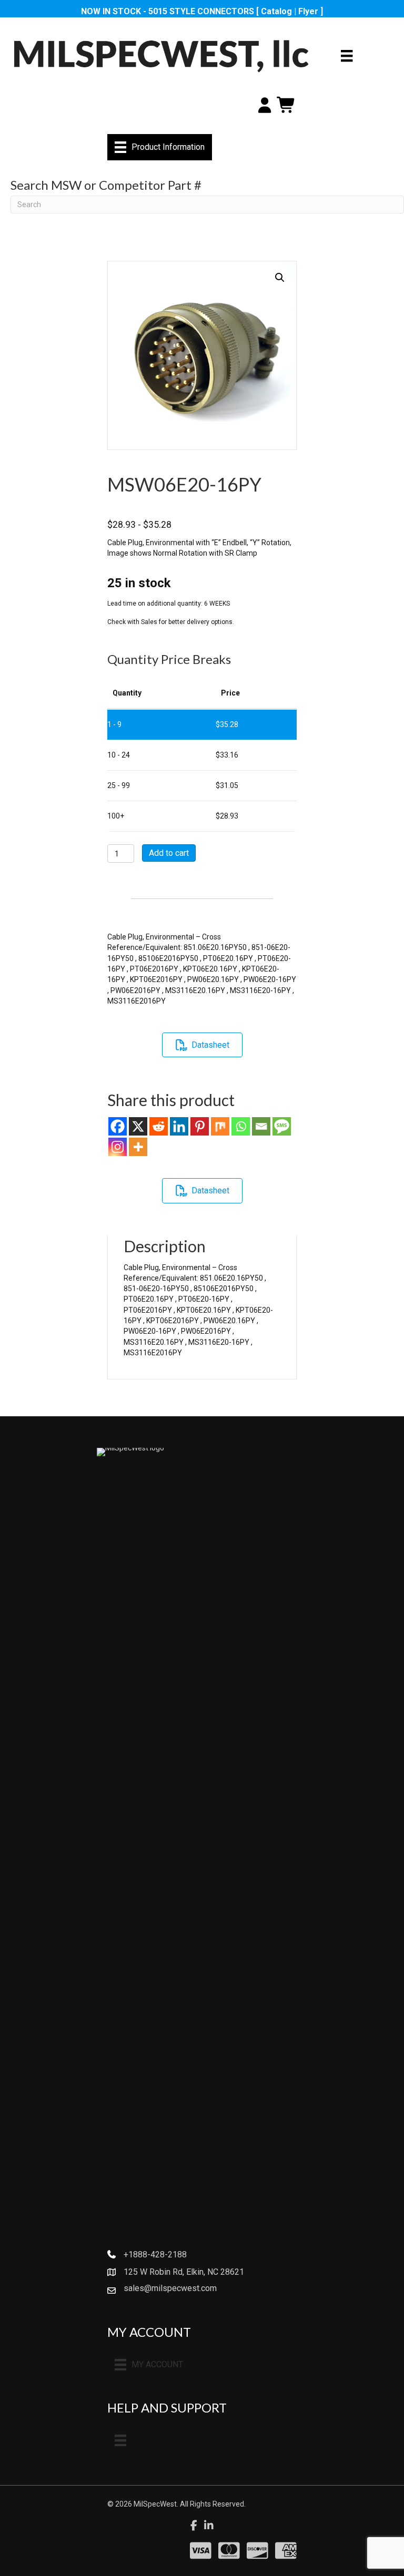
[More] (138, 1147)
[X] (138, 1126)
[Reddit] (159, 1126)
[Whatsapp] (241, 1126)
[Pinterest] (200, 1126)
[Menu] (347, 56)
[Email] (261, 1126)
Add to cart (169, 853)
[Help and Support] (120, 2440)
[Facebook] (118, 1126)
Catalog (276, 11)
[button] (280, 278)
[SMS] (282, 1126)
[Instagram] (118, 1147)
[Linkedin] (179, 1126)
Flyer (308, 11)
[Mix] (220, 1126)
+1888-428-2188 (155, 2255)
